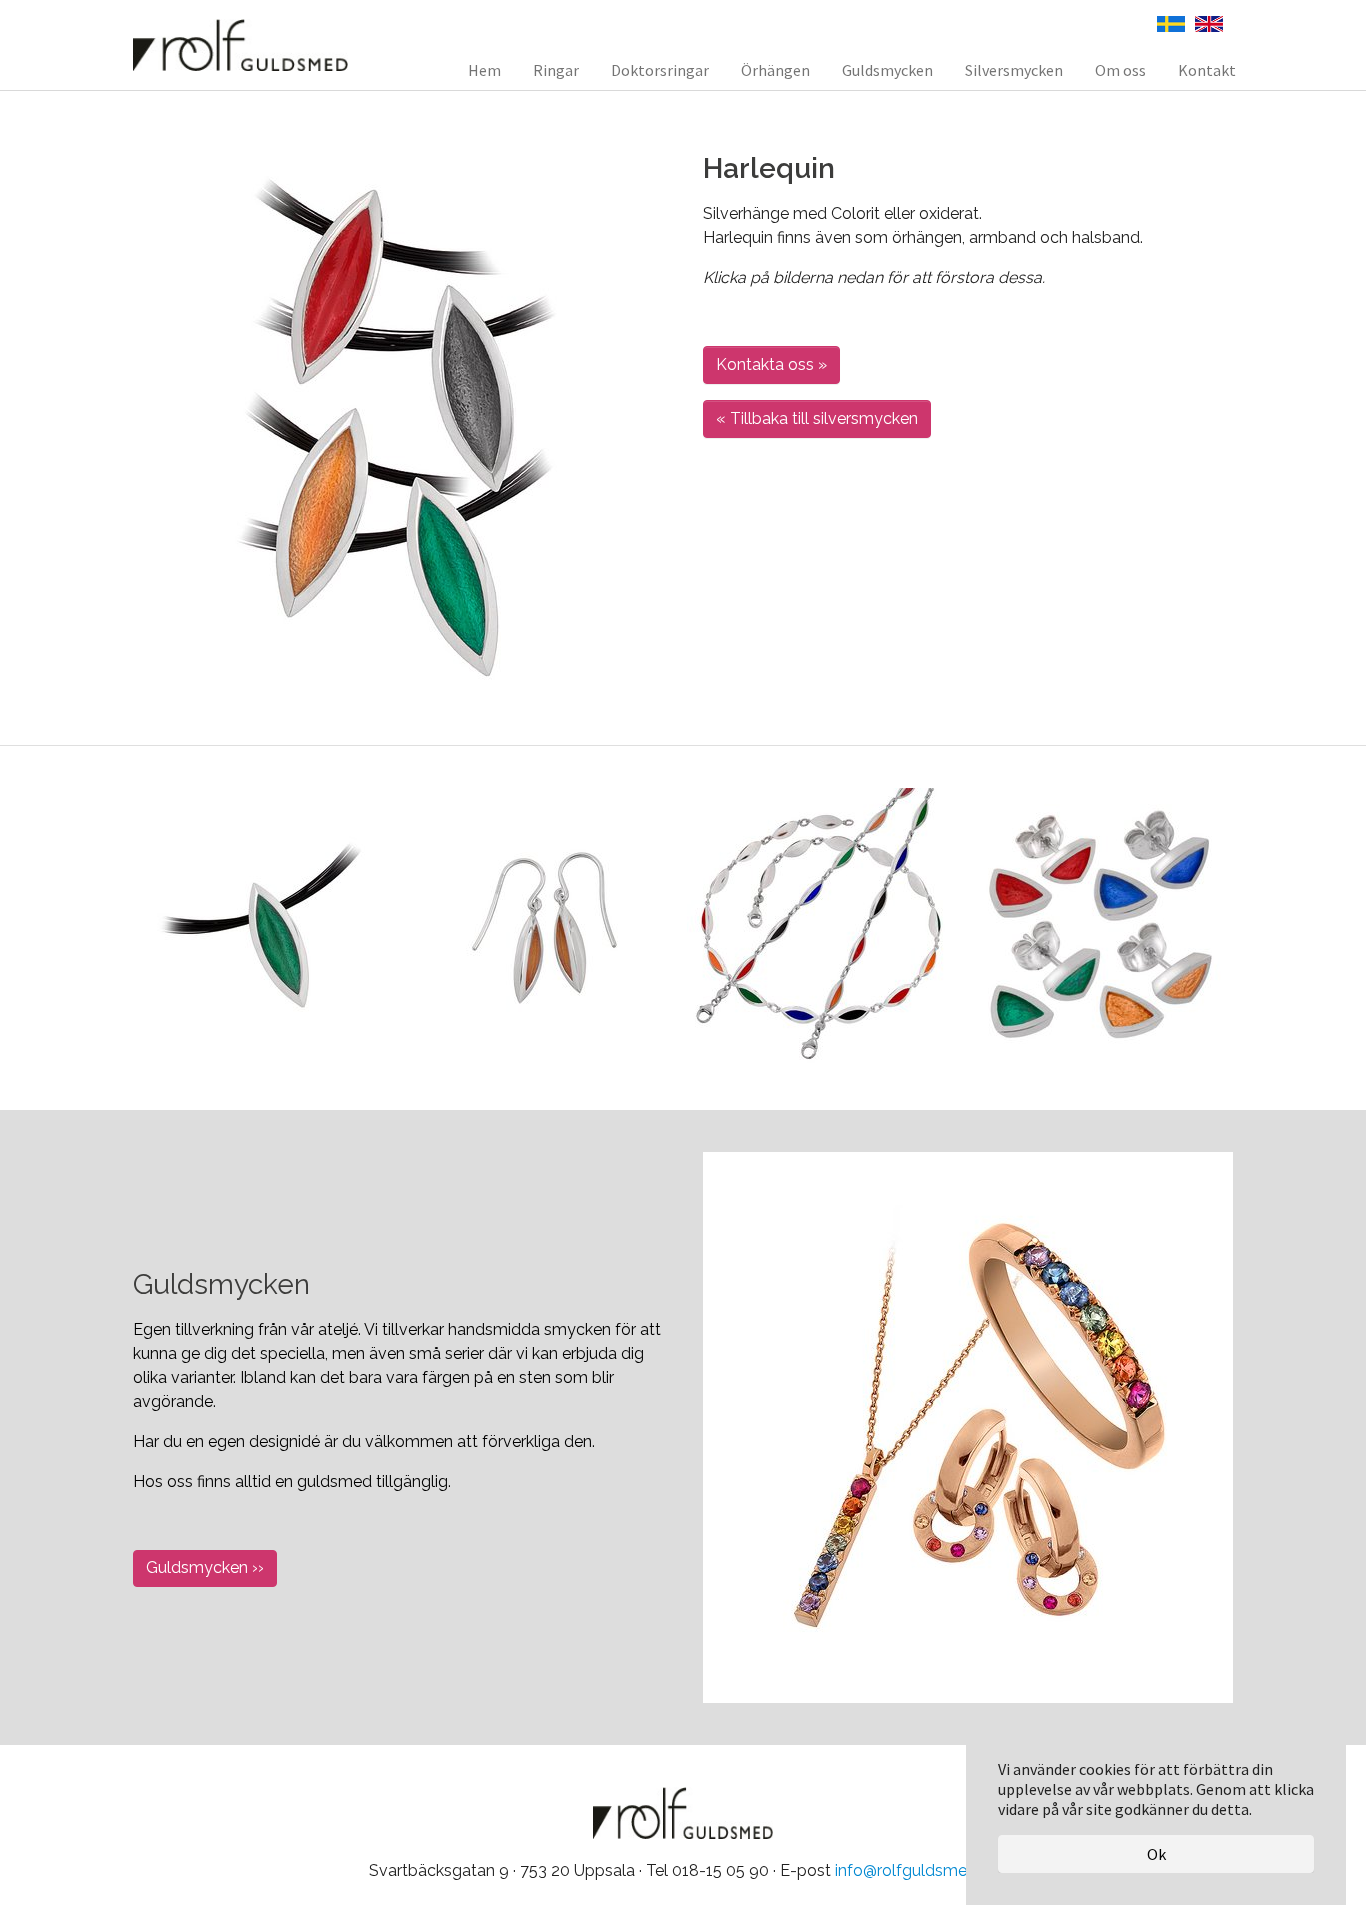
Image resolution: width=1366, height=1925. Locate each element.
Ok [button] (1156, 1854)
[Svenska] (1171, 22)
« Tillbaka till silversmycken (817, 418)
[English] (1209, 22)
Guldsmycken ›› (205, 1567)
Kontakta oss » (771, 364)
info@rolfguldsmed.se (916, 1870)
